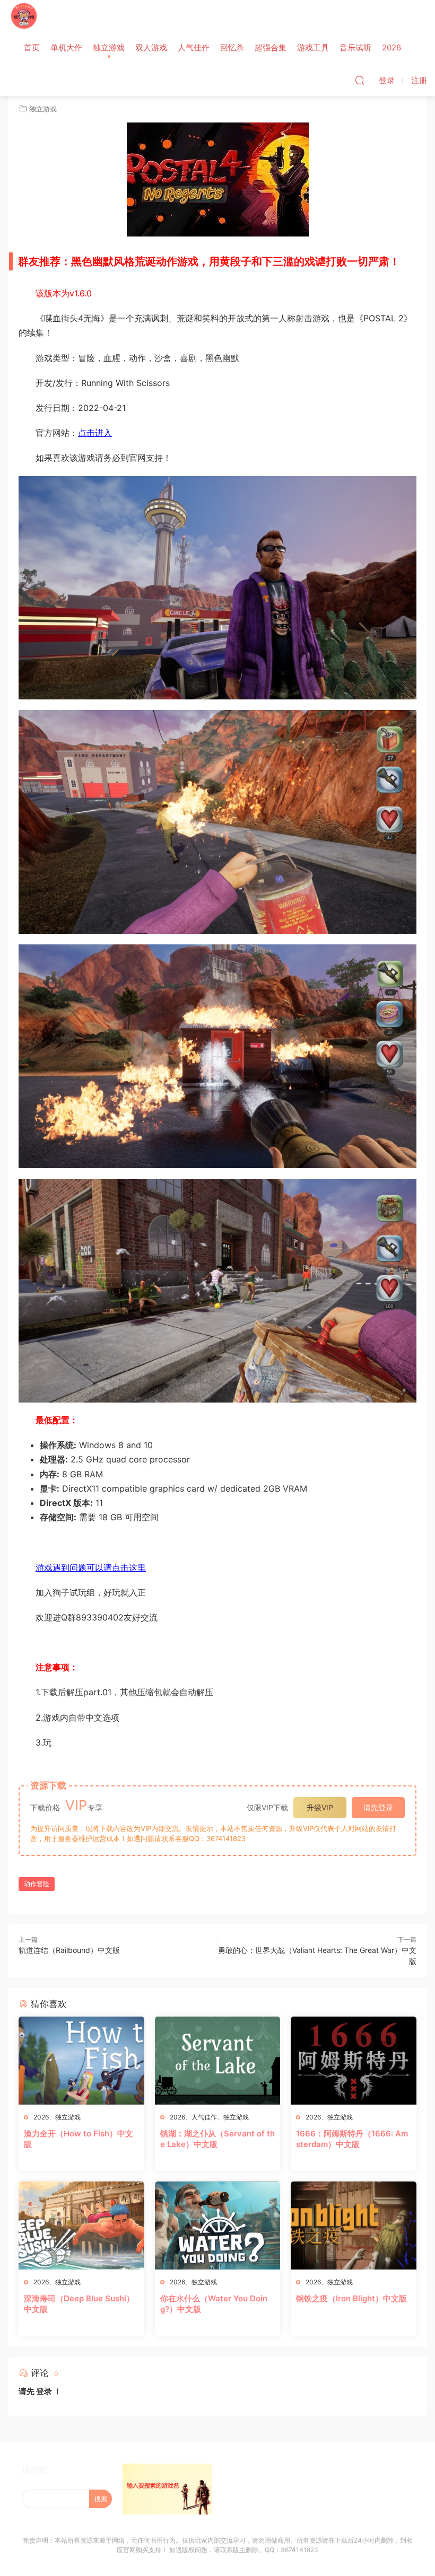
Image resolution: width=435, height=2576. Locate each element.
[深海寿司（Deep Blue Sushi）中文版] (81, 2225)
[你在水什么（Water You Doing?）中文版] (218, 2225)
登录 (44, 2391)
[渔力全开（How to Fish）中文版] (81, 2061)
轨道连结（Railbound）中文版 (69, 1950)
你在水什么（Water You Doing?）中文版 (214, 2304)
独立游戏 (109, 47)
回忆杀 (232, 47)
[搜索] (360, 80)
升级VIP (320, 1807)
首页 (32, 47)
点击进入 (95, 433)
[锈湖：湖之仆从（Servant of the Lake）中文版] (218, 2061)
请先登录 (378, 1807)
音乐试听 (355, 47)
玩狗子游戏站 (24, 16)
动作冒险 (37, 1884)
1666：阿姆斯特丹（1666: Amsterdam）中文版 (352, 2139)
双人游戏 (151, 47)
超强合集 (271, 47)
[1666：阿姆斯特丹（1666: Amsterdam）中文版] (354, 2061)
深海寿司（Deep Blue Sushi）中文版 (79, 2304)
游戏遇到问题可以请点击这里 (91, 1567)
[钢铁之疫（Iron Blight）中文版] (354, 2225)
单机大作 (66, 47)
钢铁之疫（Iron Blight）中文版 (351, 2298)
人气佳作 (194, 47)
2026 (391, 47)
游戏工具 (313, 47)
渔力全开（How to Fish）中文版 (79, 2139)
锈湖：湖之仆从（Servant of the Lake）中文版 (217, 2139)
